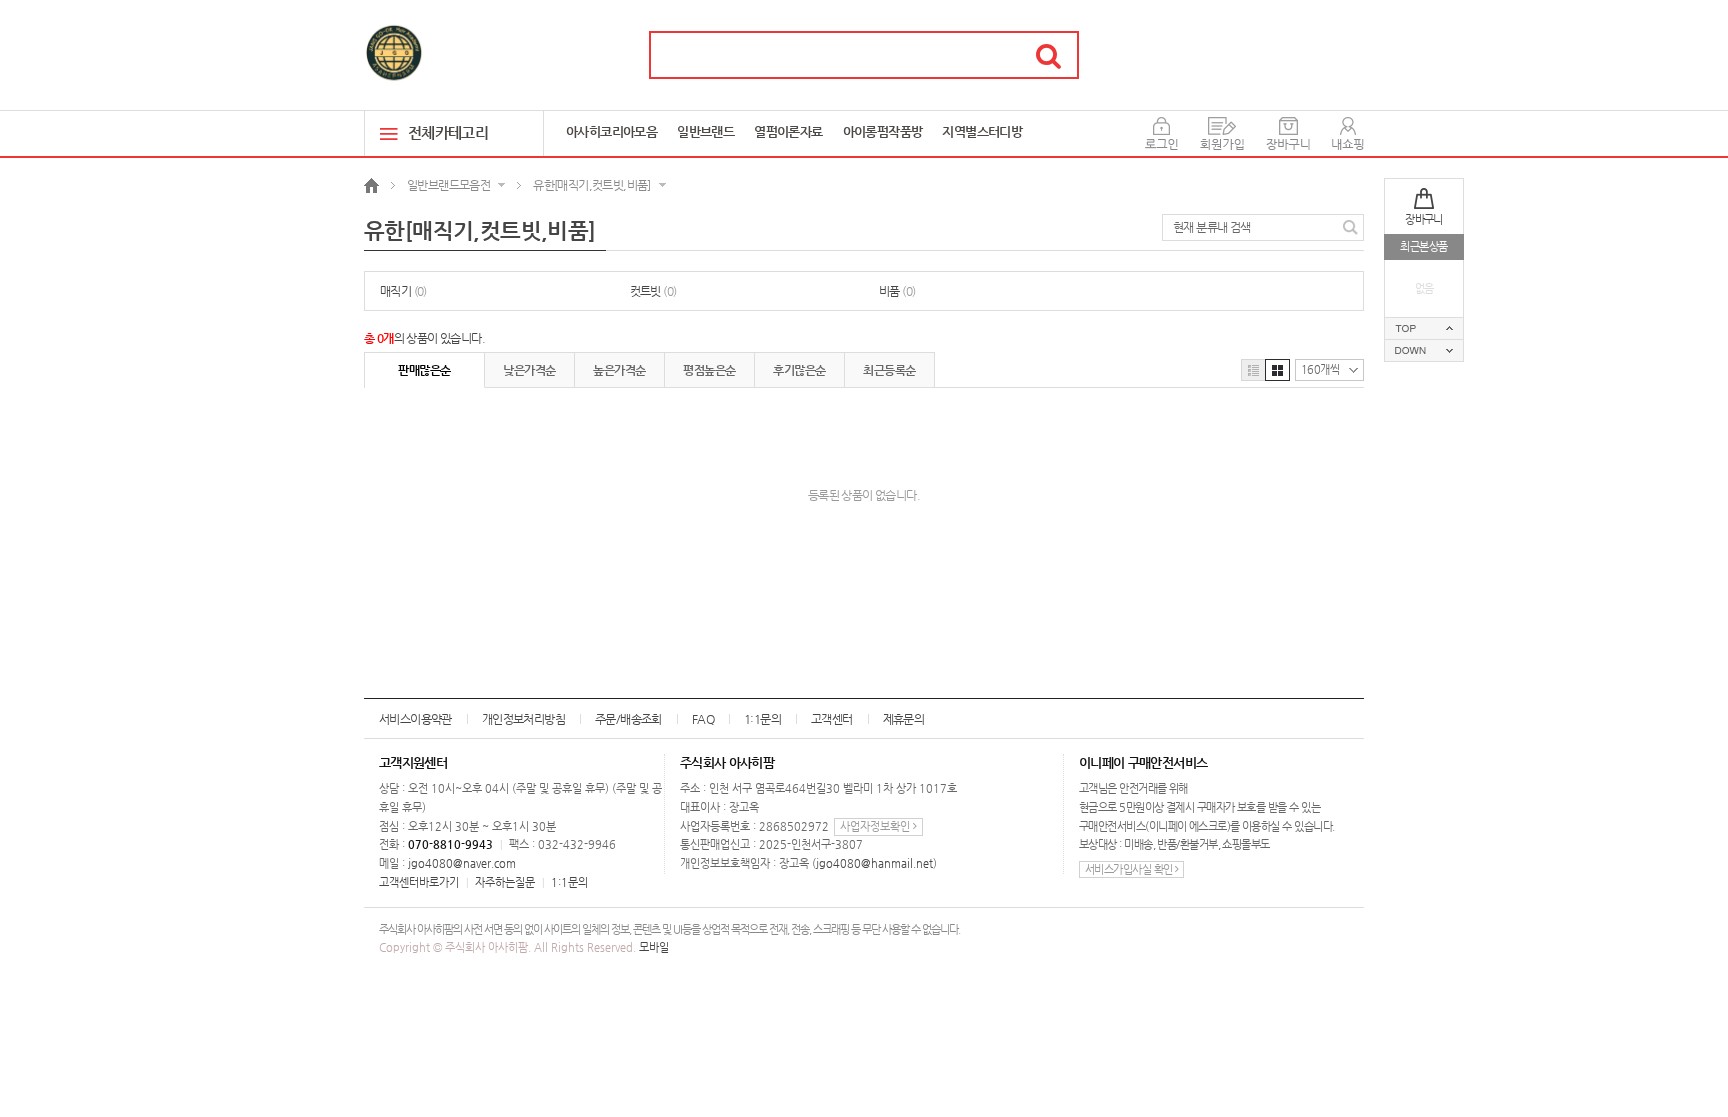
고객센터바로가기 (419, 882)
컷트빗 (653, 291)
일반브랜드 (705, 131)
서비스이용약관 (415, 719)
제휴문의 (904, 719)
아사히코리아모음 (611, 131)
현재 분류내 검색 (1212, 227)
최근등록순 (889, 370)
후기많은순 (799, 370)
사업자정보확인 (876, 826)
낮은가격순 (529, 370)
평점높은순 (709, 370)
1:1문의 (762, 719)
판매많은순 (424, 370)
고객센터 (832, 719)
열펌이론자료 (788, 131)
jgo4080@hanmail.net (874, 863)
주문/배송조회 (628, 719)
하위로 (1424, 350)
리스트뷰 (1253, 370)
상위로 (1424, 328)
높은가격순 (619, 370)
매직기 (403, 291)
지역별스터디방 (982, 131)
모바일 (654, 947)
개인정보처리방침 (523, 719)
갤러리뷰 (1277, 370)
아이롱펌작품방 (883, 131)
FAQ (703, 719)
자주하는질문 (505, 882)
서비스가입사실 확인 (1130, 869)
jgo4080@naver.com (462, 863)
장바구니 (1424, 219)
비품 (897, 291)
